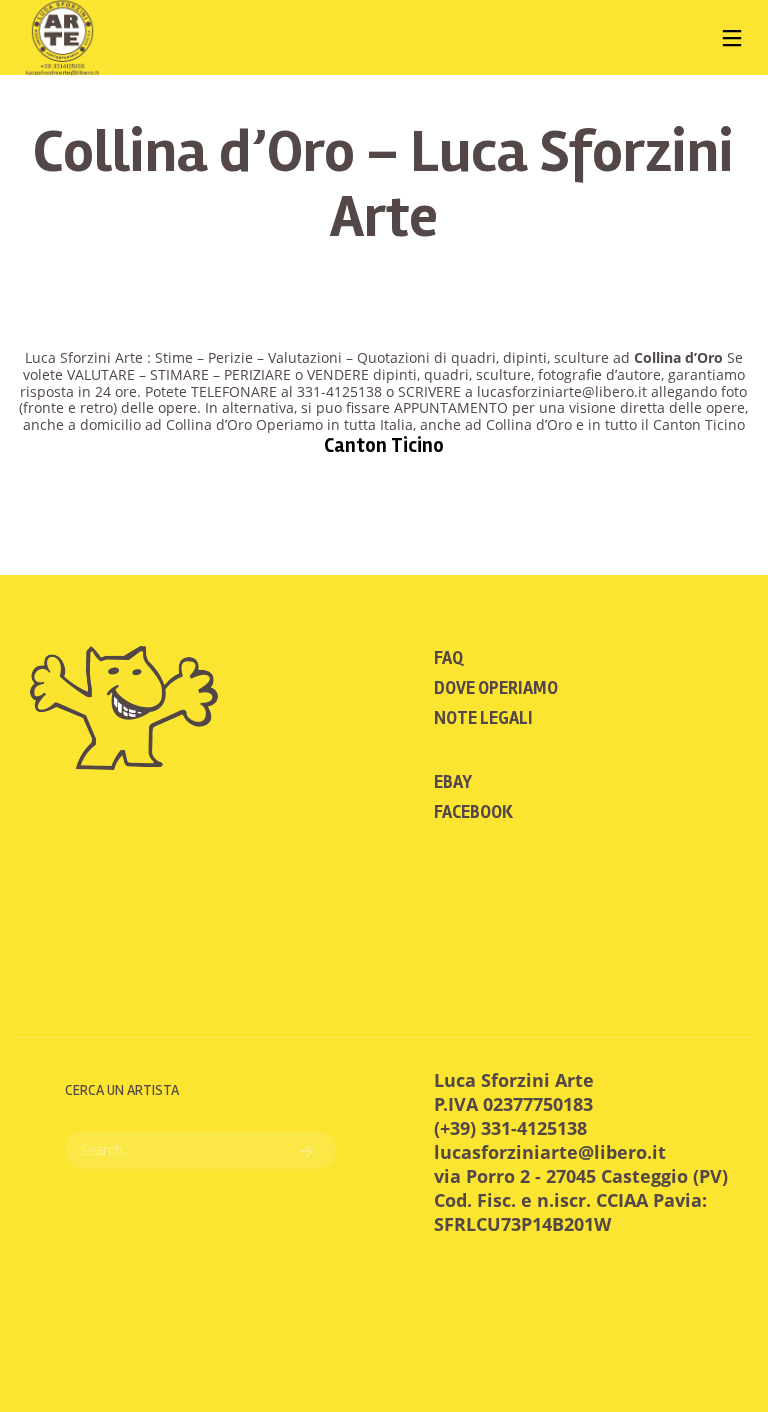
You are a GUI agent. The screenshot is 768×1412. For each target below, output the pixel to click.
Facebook (473, 812)
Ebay (453, 782)
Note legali (483, 718)
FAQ (448, 658)
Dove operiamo (496, 688)
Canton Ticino (384, 445)
